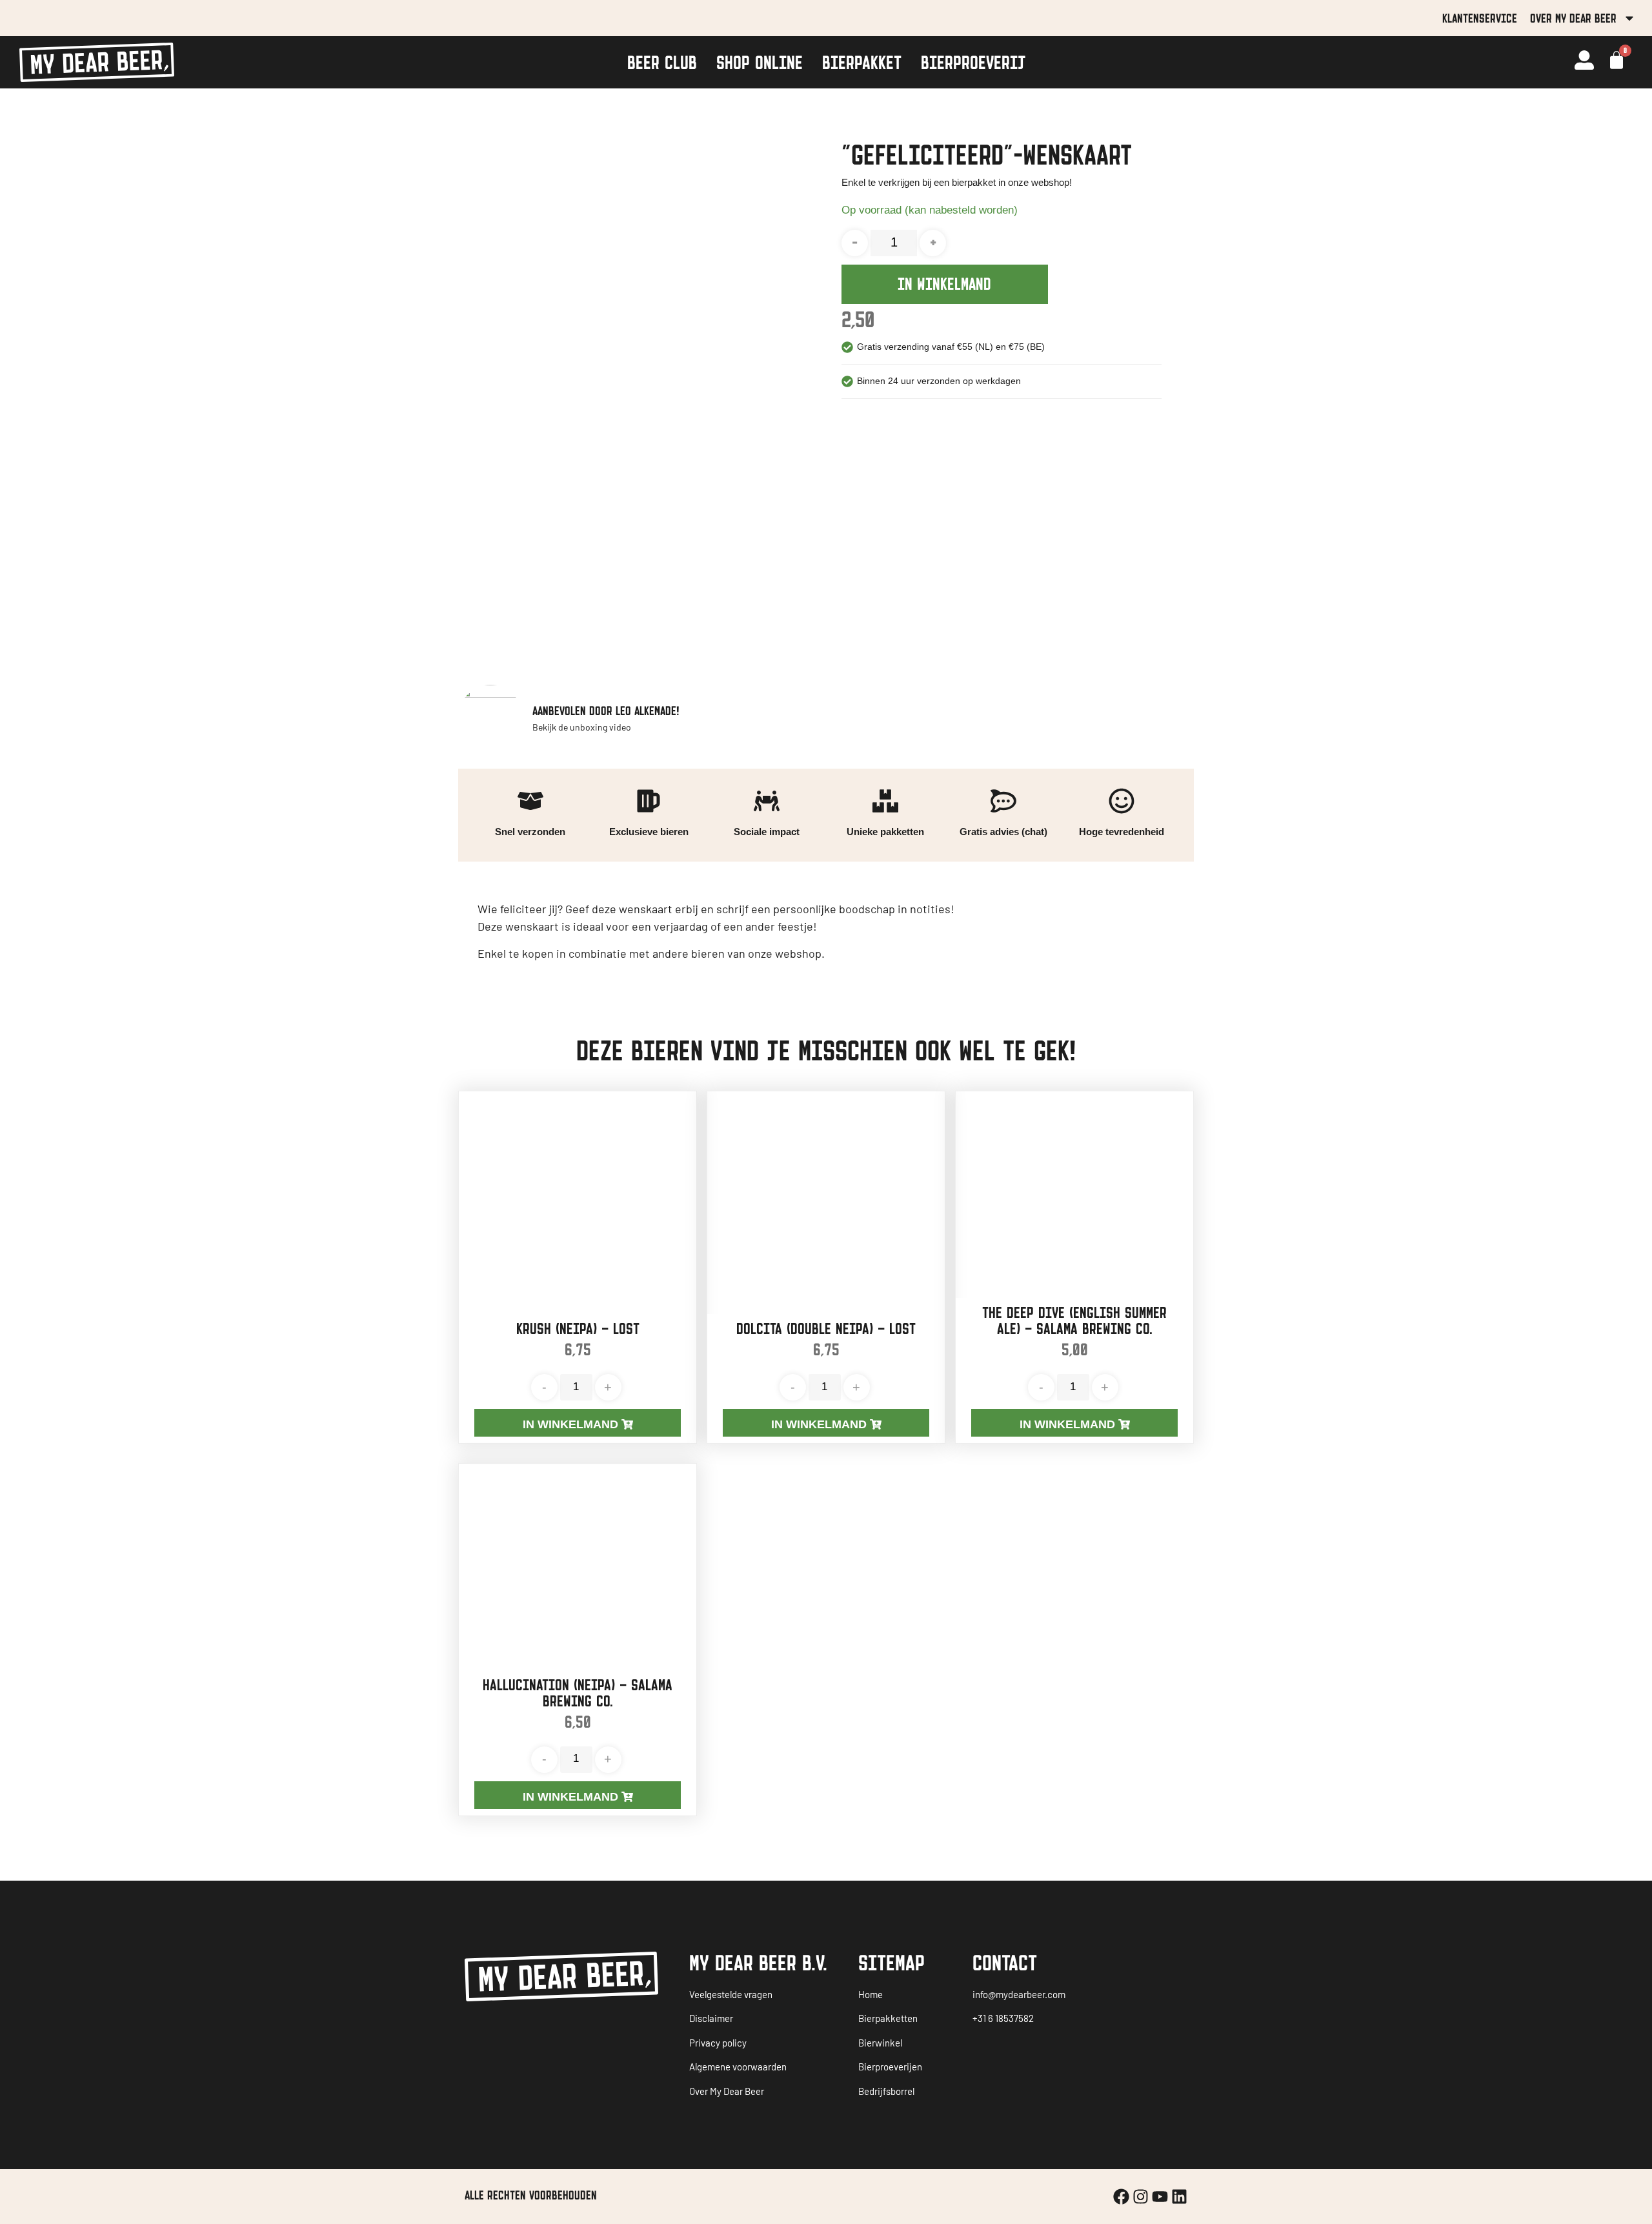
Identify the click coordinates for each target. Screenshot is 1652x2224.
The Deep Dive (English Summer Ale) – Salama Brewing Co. (1074, 1320)
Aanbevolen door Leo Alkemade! (606, 711)
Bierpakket (862, 62)
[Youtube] (1160, 2197)
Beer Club (662, 62)
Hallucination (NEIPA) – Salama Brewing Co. (578, 1693)
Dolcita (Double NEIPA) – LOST (826, 1329)
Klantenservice (1480, 18)
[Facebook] (1121, 2197)
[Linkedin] (1179, 2197)
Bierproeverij (973, 62)
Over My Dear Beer (1573, 18)
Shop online (760, 62)
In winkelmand (944, 284)
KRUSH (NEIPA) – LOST (578, 1329)
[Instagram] (1141, 2197)
